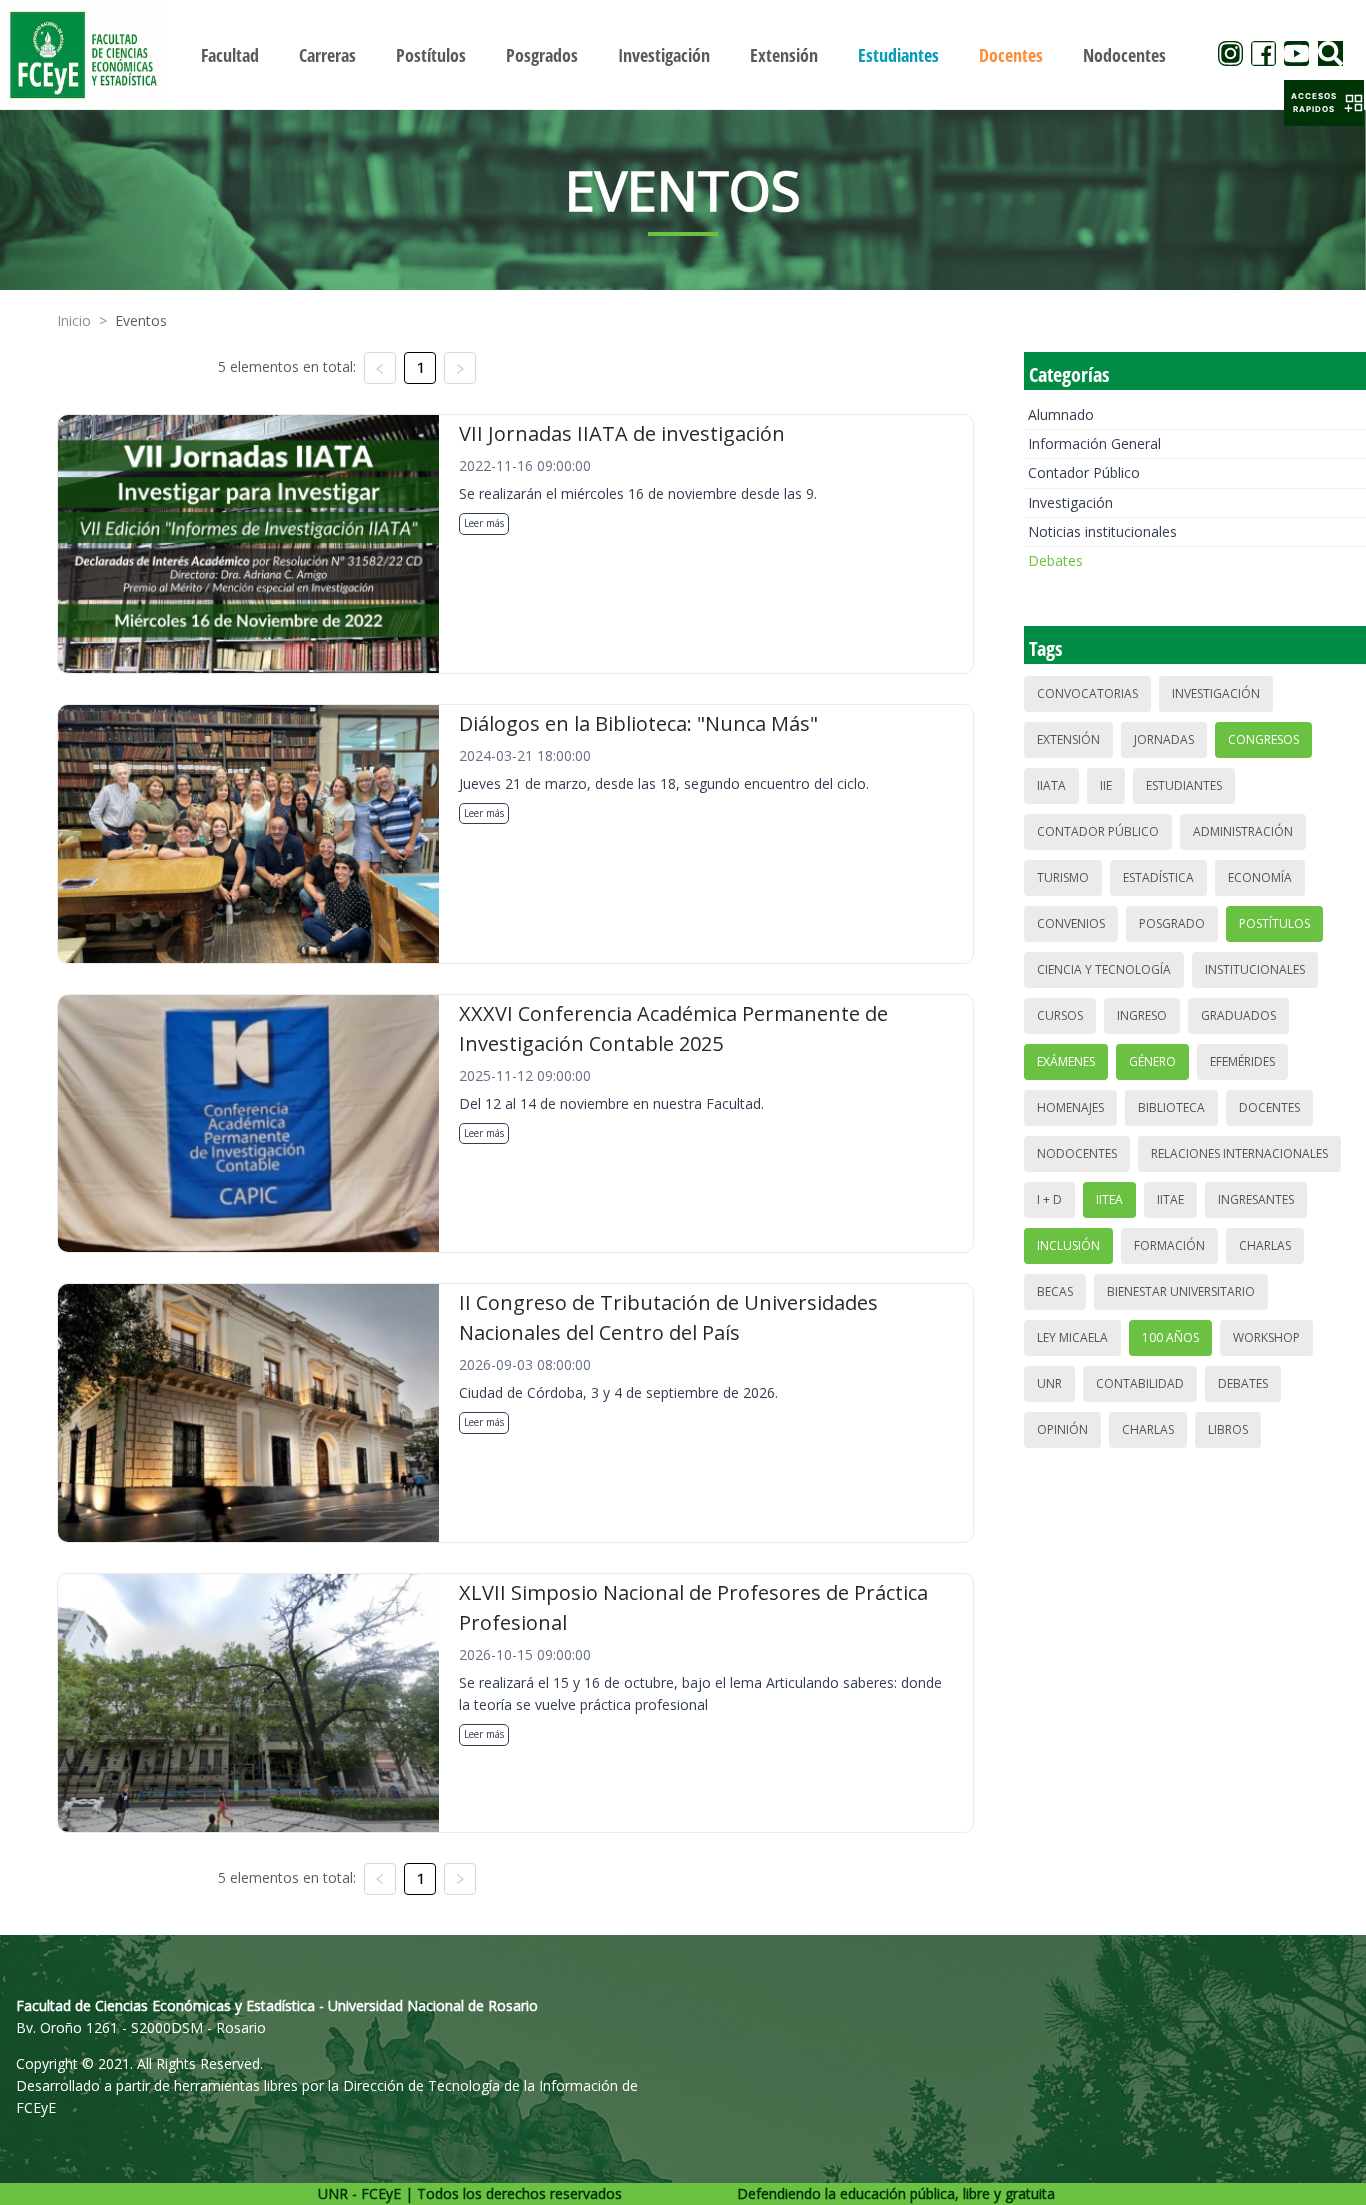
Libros (1228, 1429)
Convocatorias (1087, 693)
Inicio (74, 320)
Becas (1055, 1291)
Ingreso (1142, 1015)
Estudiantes (1184, 785)
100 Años (1170, 1337)
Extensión (1068, 739)
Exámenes (1066, 1061)
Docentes (1269, 1107)
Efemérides (1242, 1061)
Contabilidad (1140, 1383)
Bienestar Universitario (1181, 1291)
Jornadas (1164, 739)
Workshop (1266, 1337)
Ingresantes (1256, 1199)
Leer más (484, 523)
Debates (1055, 560)
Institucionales (1255, 969)
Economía (1260, 877)
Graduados (1238, 1015)
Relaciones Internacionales (1239, 1153)
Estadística (1158, 877)
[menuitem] (230, 55)
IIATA (1051, 785)
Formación (1169, 1245)
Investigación (1070, 502)
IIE (1106, 785)
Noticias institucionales (1102, 531)
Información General (1094, 443)
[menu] (683, 54)
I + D (1049, 1199)
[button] (1324, 103)
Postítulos (1274, 923)
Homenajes (1070, 1107)
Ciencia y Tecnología (1104, 969)
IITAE (1170, 1199)
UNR (1049, 1383)
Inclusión (1068, 1245)
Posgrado (1172, 923)
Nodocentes (1077, 1153)
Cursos (1060, 1015)
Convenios (1071, 923)
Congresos (1263, 739)
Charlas (1265, 1245)
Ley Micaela (1072, 1337)
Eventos (141, 320)
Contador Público (1084, 472)
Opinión (1062, 1429)
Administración (1243, 831)
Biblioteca (1171, 1107)
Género (1152, 1061)
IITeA (1109, 1199)
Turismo (1063, 877)
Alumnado (1061, 414)
